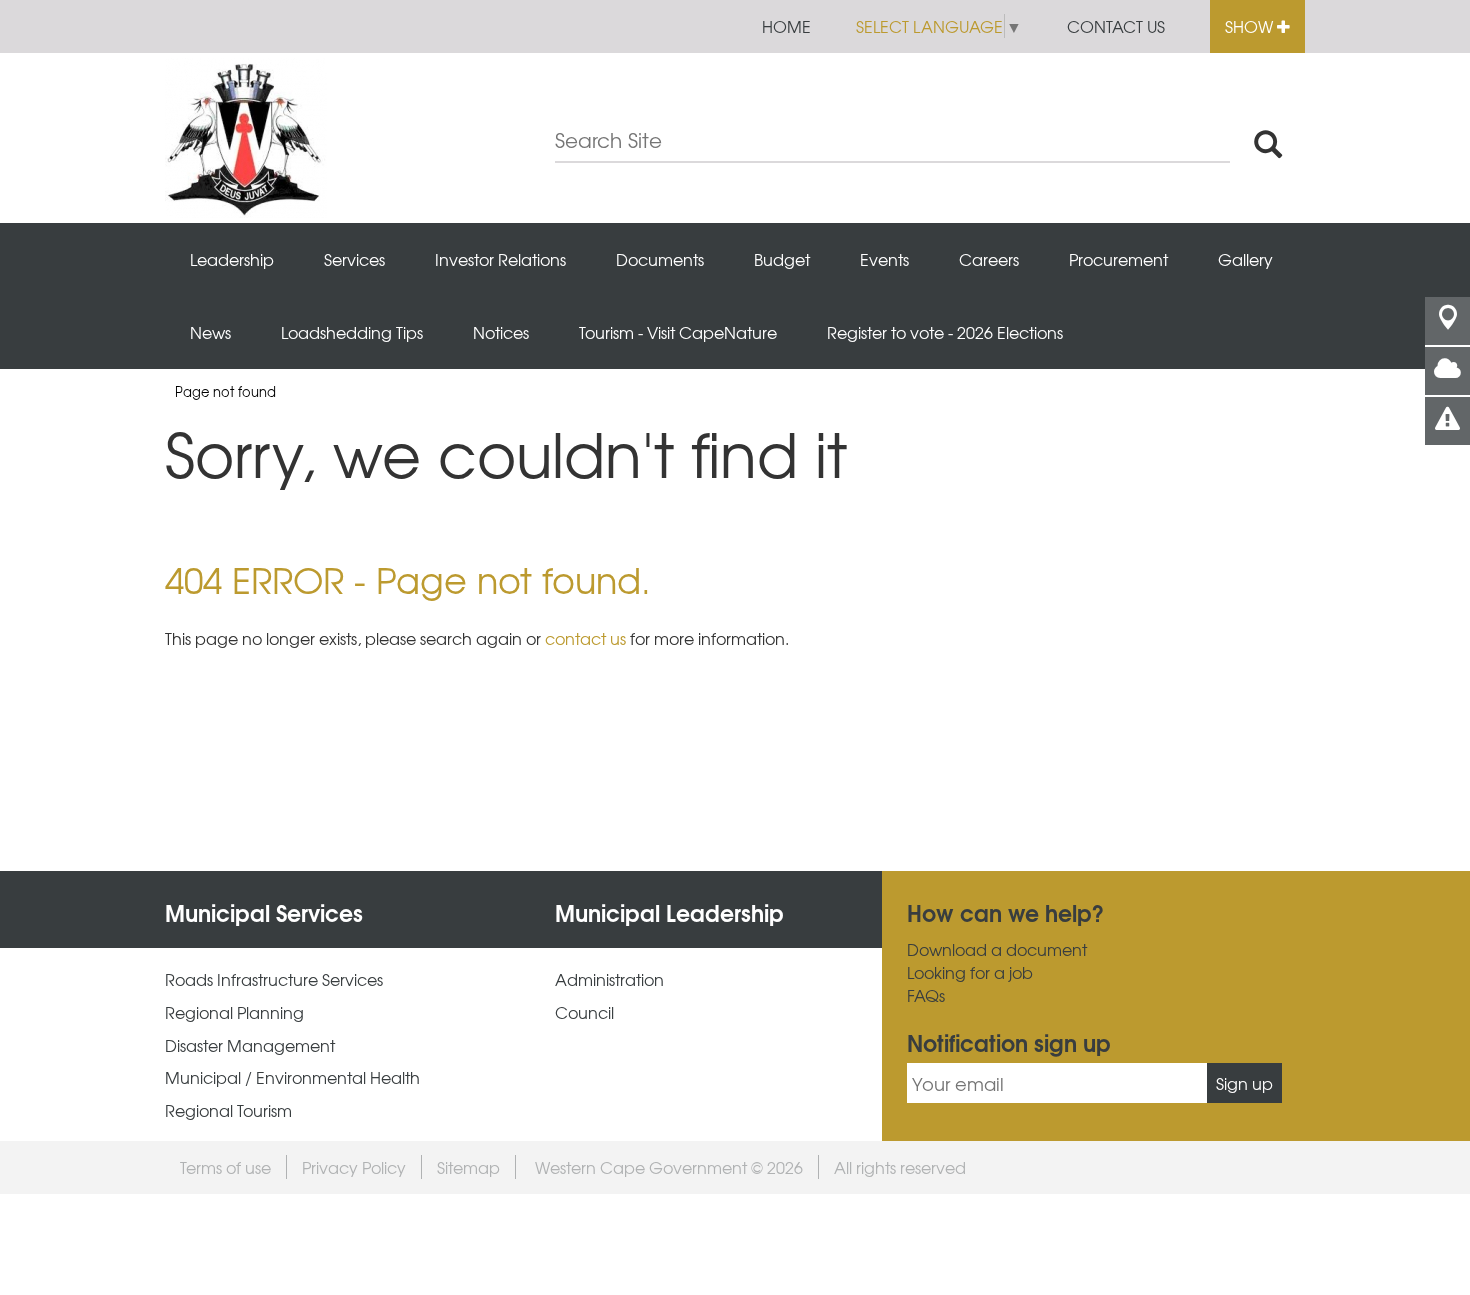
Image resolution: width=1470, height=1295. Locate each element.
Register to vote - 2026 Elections (945, 332)
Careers (989, 259)
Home (786, 26)
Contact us (1116, 26)
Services (354, 259)
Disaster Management (250, 1045)
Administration (609, 979)
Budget (782, 259)
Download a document (997, 949)
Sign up (1244, 1083)
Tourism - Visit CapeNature (678, 332)
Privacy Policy (354, 1167)
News (210, 332)
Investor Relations (500, 259)
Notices (501, 332)
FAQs (926, 995)
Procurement (1118, 259)
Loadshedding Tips (352, 332)
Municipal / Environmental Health (292, 1077)
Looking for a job (970, 972)
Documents (660, 259)
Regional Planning (234, 1012)
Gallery (1245, 259)
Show (1251, 26)
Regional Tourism (228, 1110)
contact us (585, 638)
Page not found (225, 391)
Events (884, 259)
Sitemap (468, 1167)
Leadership (232, 259)
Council (584, 1012)
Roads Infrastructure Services (274, 979)
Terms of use (225, 1167)
